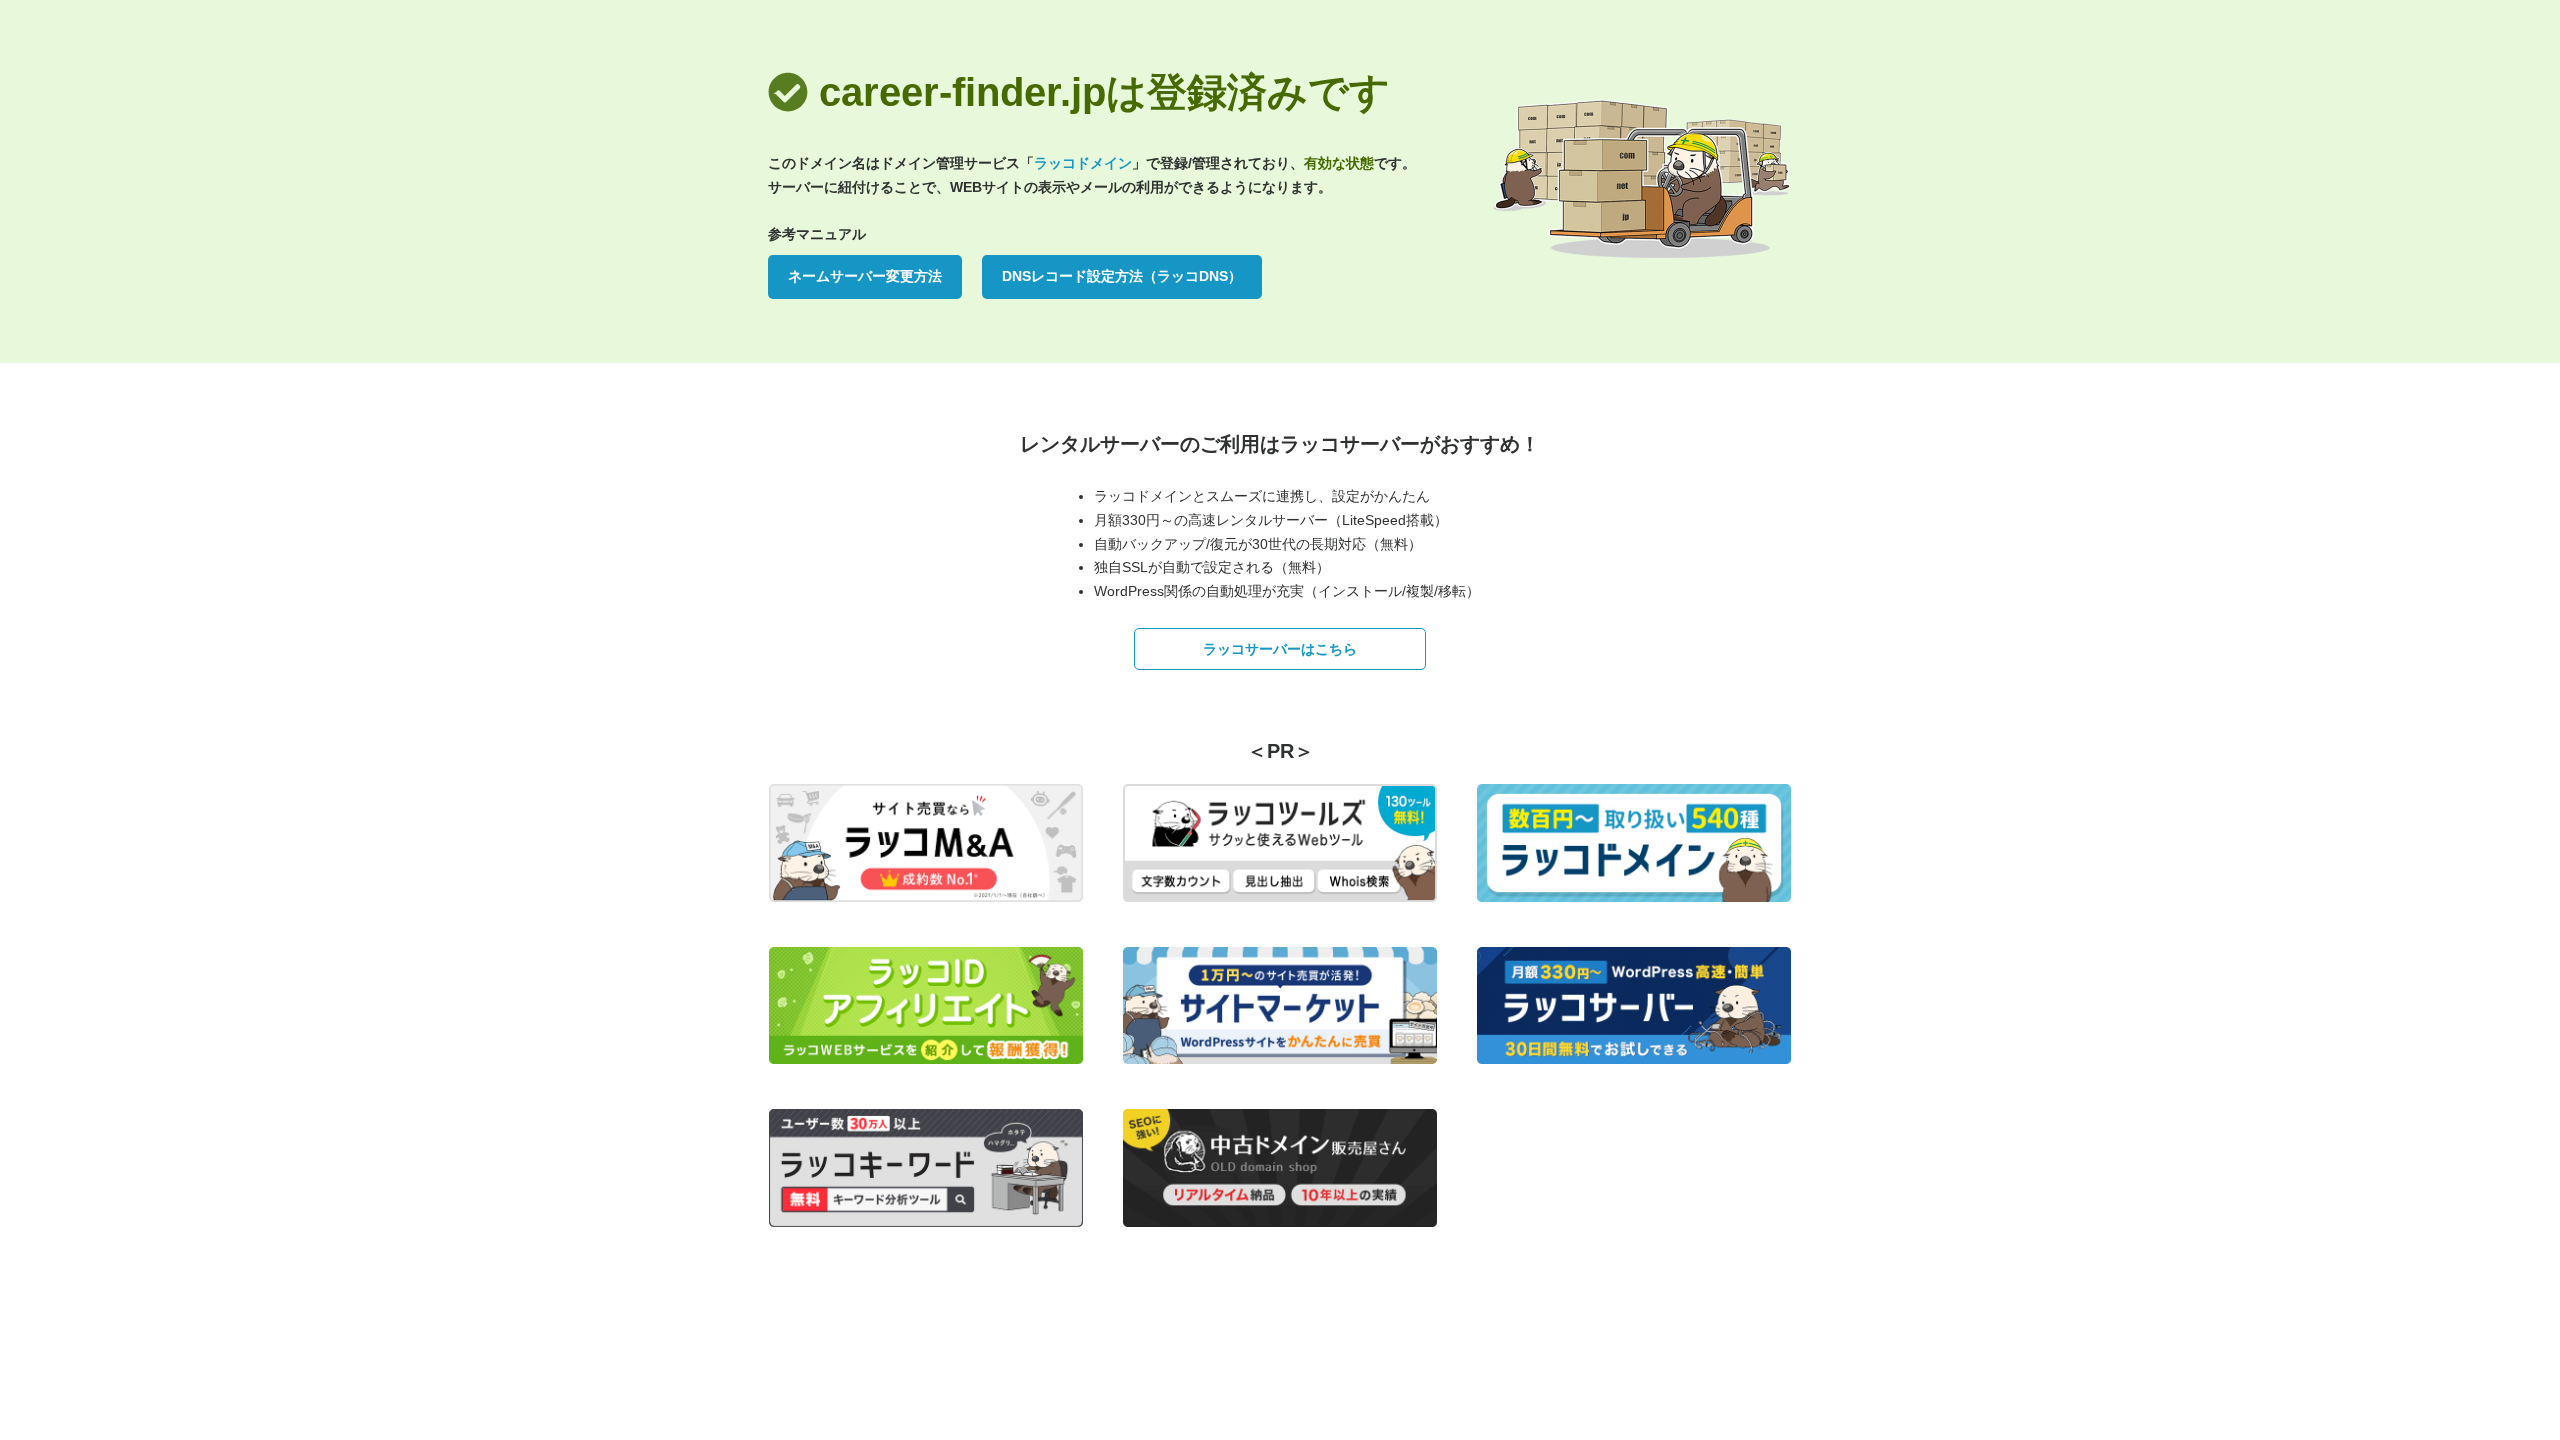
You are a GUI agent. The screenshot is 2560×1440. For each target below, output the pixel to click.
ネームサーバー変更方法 (865, 276)
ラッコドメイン (1083, 163)
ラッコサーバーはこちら (1280, 649)
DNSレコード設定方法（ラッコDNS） (1122, 276)
